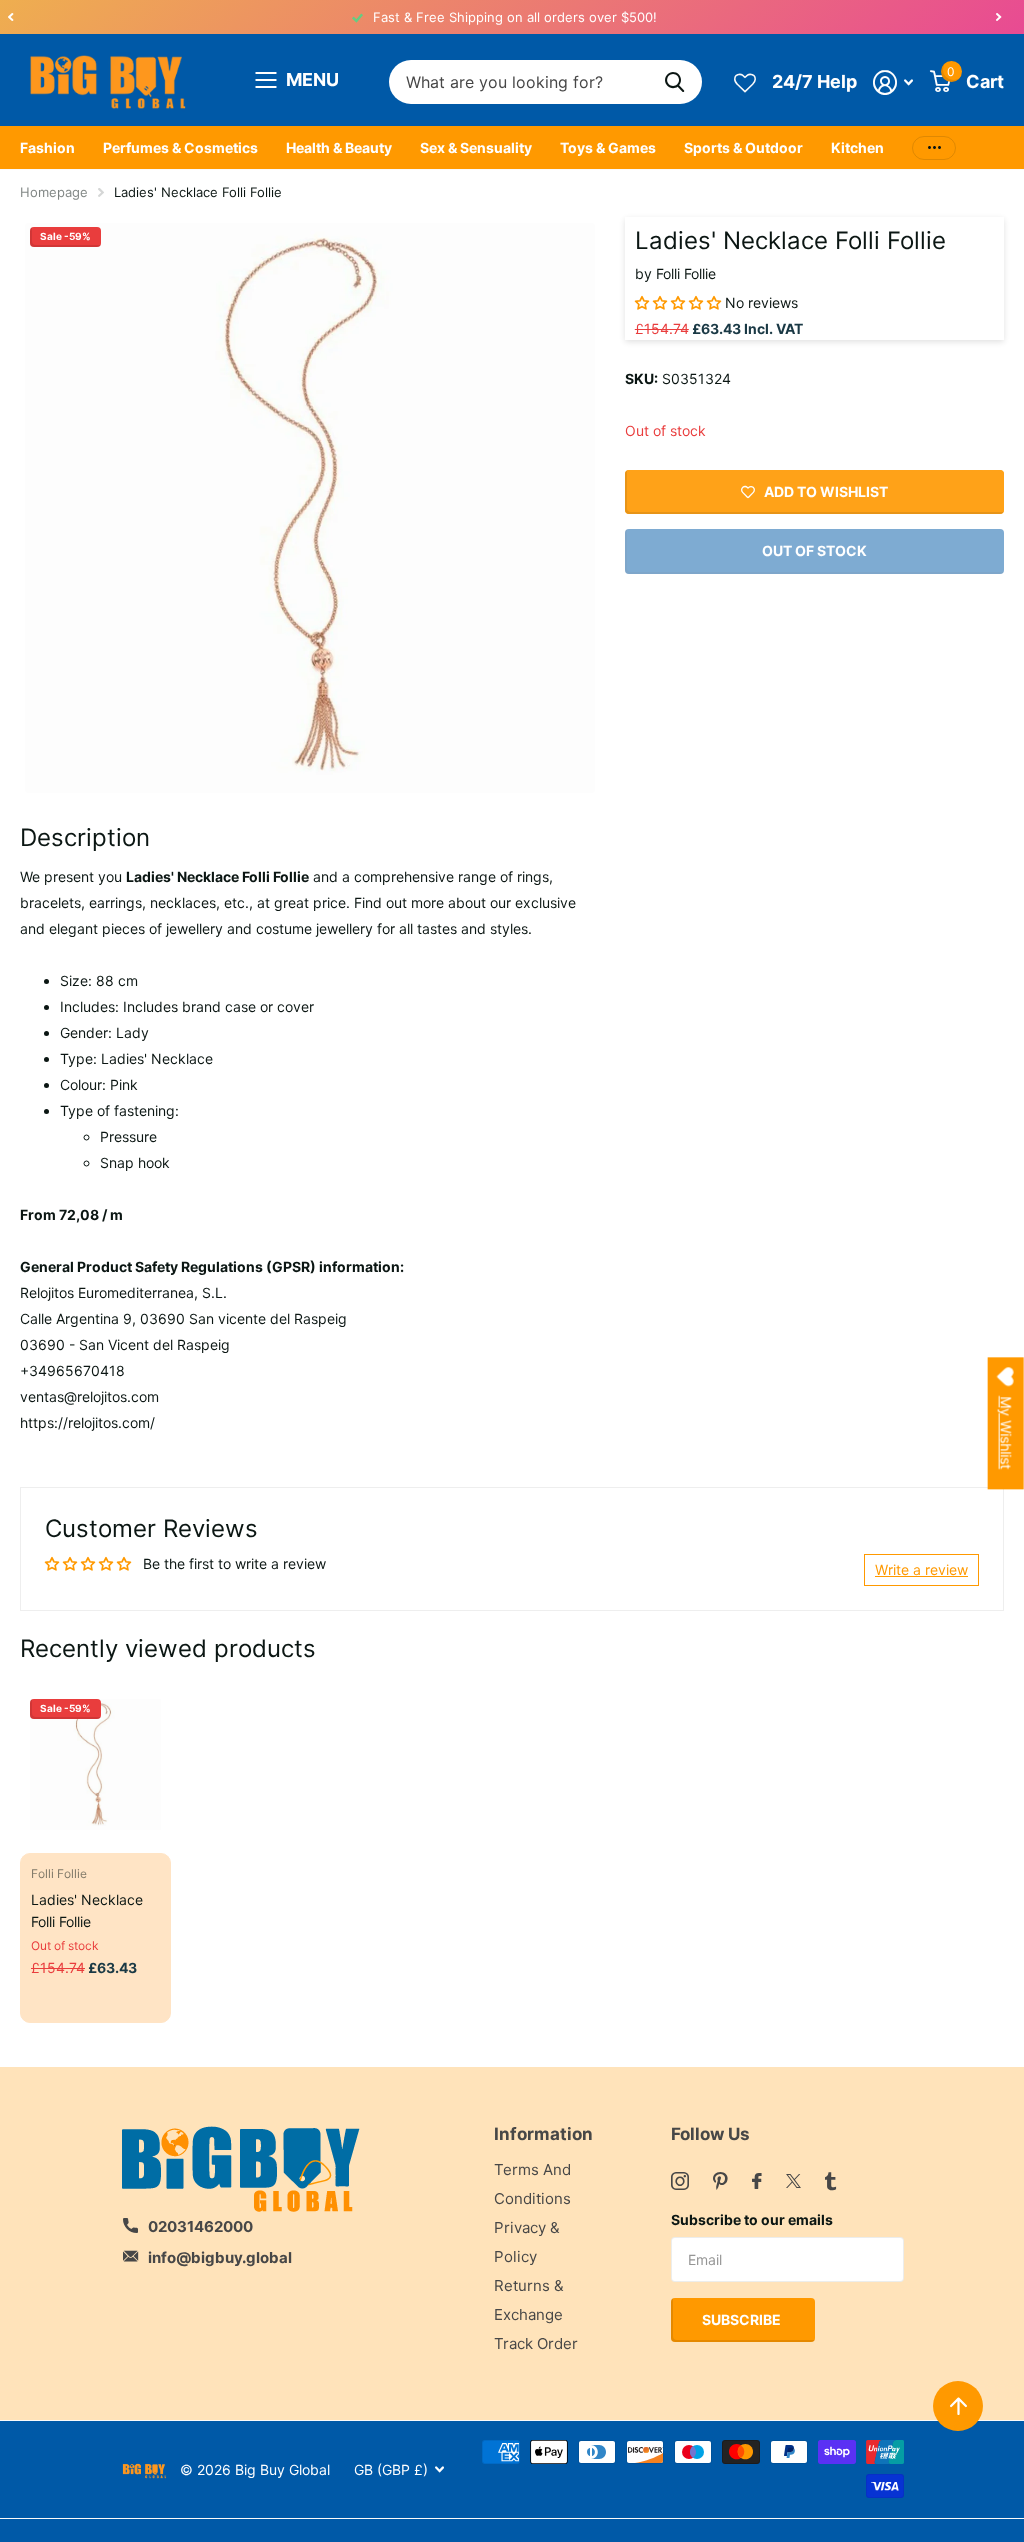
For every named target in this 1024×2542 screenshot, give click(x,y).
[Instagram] (680, 2181)
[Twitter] (793, 2181)
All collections (47, 148)
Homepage (54, 192)
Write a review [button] (921, 1569)
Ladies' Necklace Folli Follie (87, 1910)
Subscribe (743, 2319)
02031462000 (200, 2226)
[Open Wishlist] (745, 81)
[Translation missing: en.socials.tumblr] (830, 2181)
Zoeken (674, 82)
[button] (10, 17)
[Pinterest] (720, 2181)
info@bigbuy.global (220, 2257)
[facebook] (757, 2181)
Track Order (536, 2343)
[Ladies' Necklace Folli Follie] (95, 1764)
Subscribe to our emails (752, 2219)
